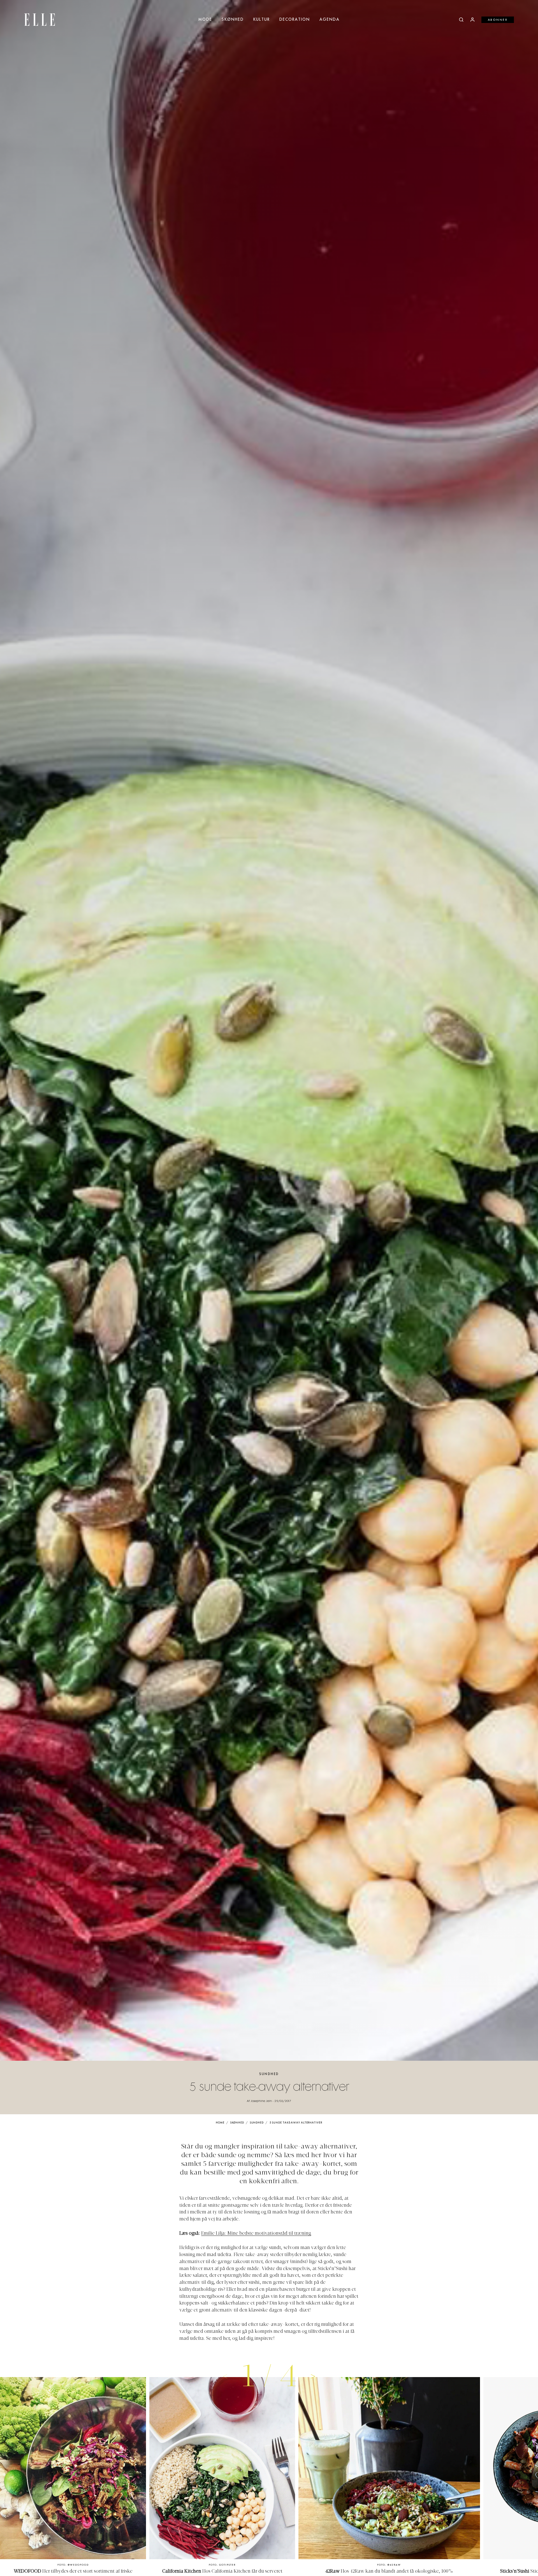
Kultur (262, 20)
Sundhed (269, 2074)
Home (220, 2123)
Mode (205, 20)
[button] (313, 2376)
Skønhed (233, 20)
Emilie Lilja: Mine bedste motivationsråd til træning (256, 2234)
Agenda (330, 20)
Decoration (295, 20)
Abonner (498, 20)
